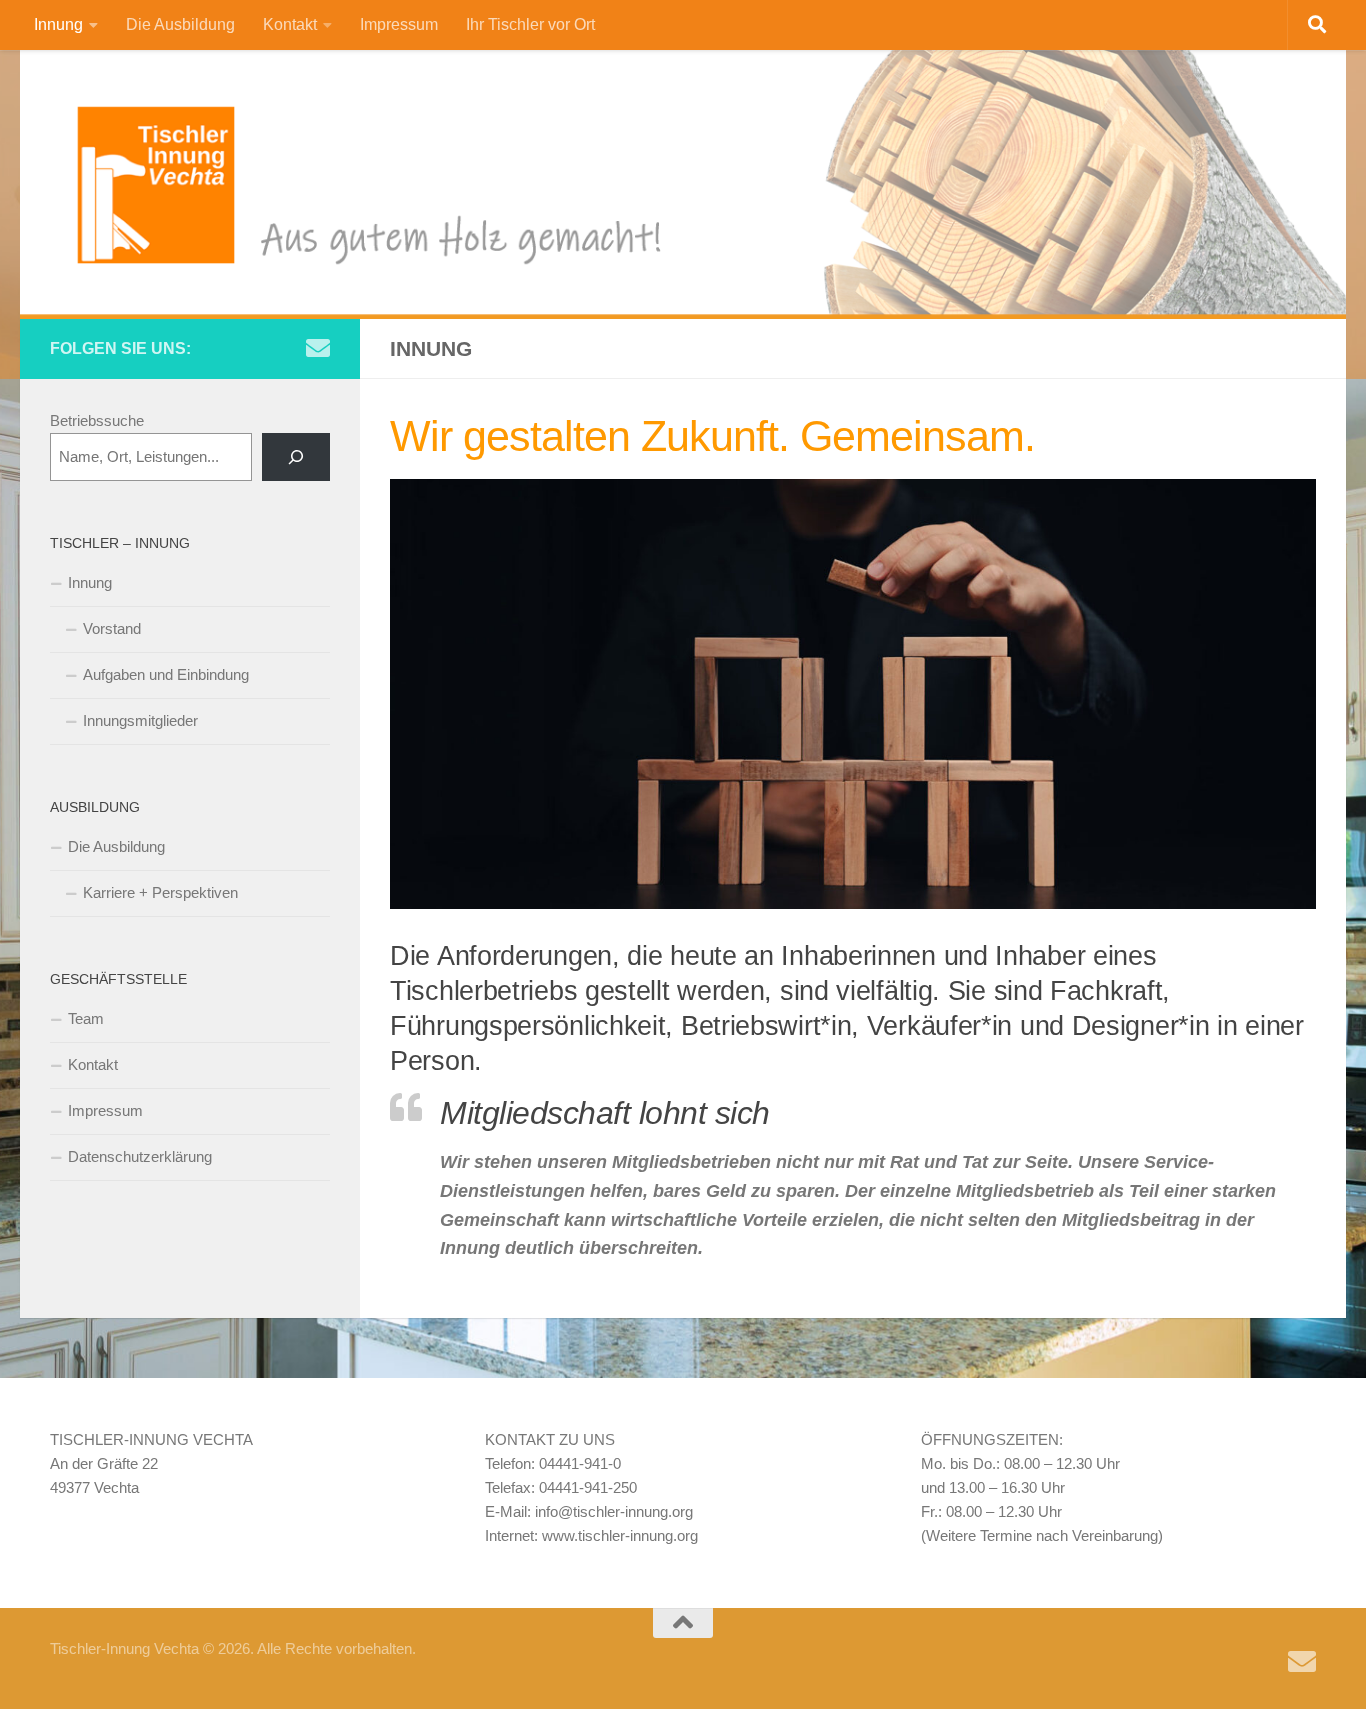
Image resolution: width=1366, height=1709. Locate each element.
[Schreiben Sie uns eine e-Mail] (318, 348)
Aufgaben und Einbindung (166, 674)
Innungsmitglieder (140, 720)
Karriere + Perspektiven (160, 892)
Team (86, 1018)
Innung (58, 24)
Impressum (399, 24)
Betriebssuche (97, 420)
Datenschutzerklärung (140, 1156)
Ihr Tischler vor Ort (530, 24)
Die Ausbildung (180, 24)
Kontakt (290, 24)
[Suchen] (296, 457)
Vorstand (112, 628)
